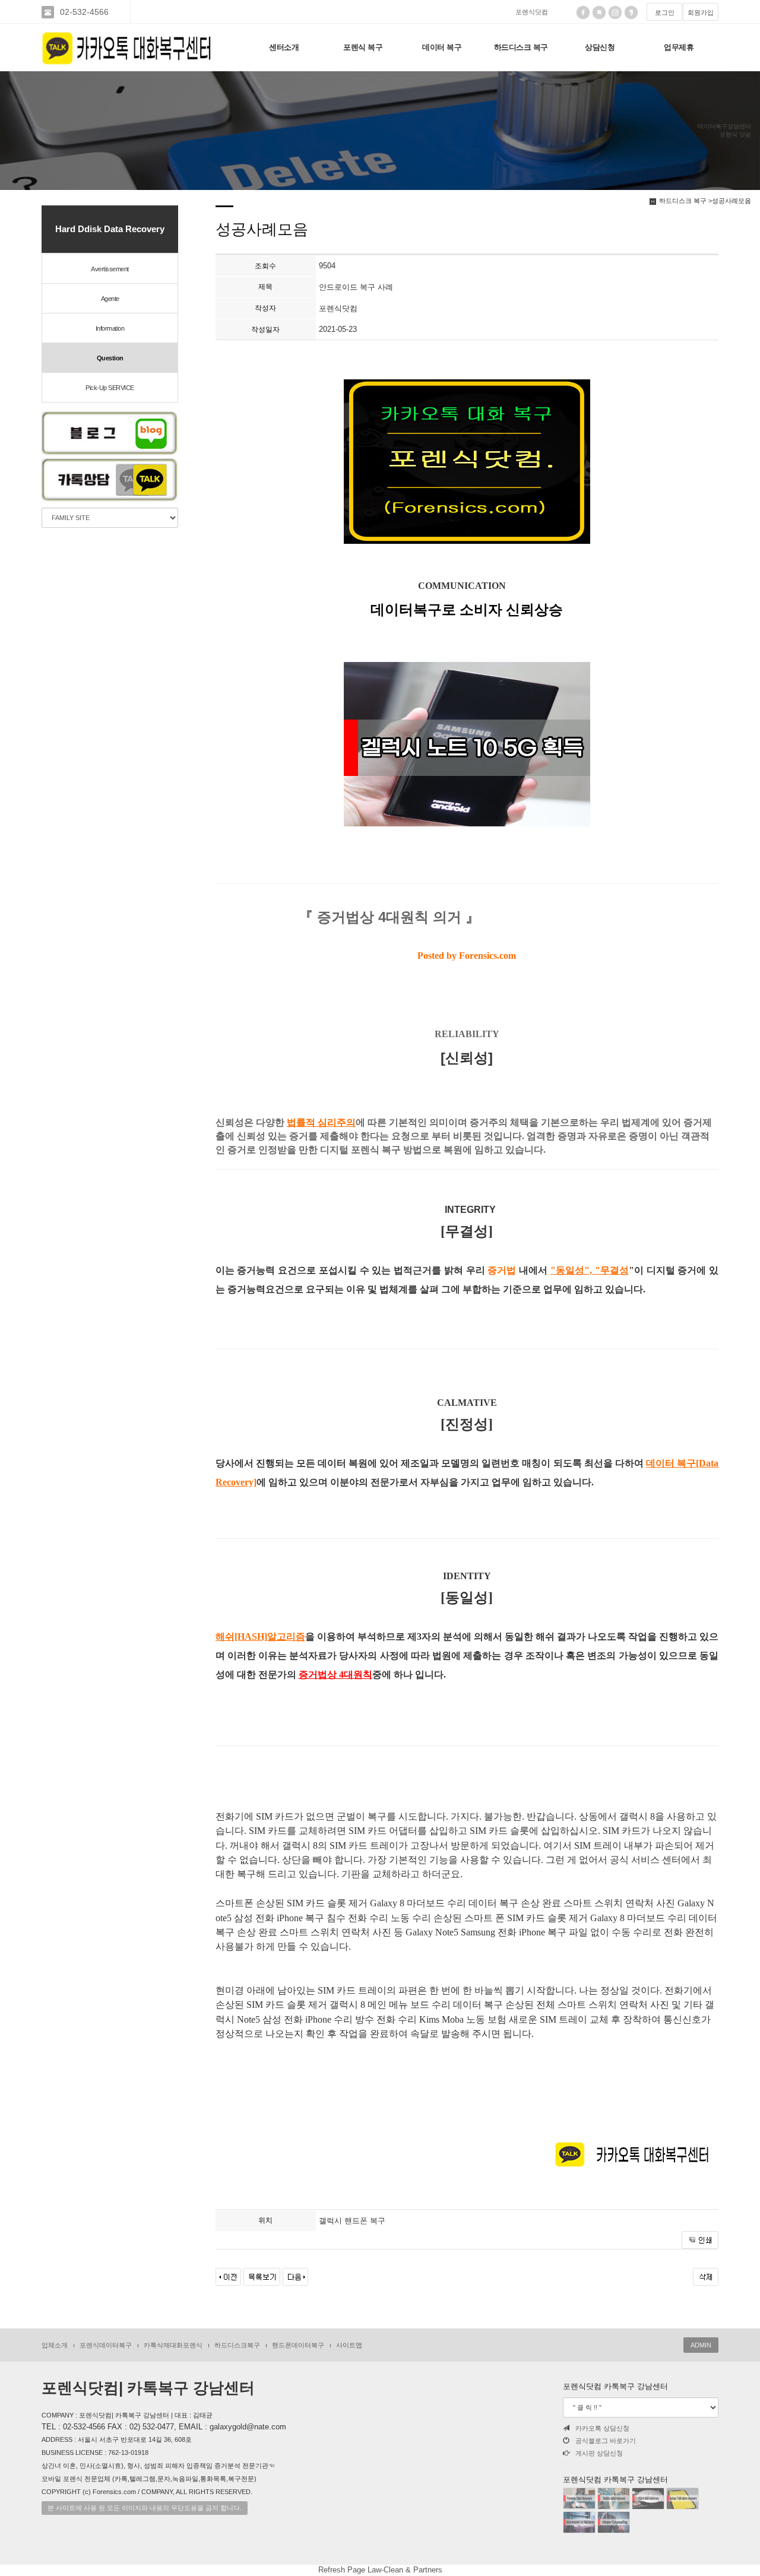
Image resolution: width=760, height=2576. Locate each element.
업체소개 (55, 2345)
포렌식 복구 (363, 47)
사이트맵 (349, 2345)
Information (110, 328)
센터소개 (284, 47)
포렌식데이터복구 (106, 2345)
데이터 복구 (442, 47)
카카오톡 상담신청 (602, 2428)
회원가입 (701, 12)
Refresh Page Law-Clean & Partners (380, 2570)
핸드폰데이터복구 (298, 2345)
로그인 (665, 12)
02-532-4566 (84, 12)
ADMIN (701, 2345)
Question (110, 358)
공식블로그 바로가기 (606, 2441)
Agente (110, 299)
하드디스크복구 (237, 2345)
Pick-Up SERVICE (110, 388)
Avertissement (110, 269)
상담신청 (600, 47)
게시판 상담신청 (599, 2453)
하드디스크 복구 (521, 47)
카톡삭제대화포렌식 (173, 2345)
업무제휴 (679, 47)
